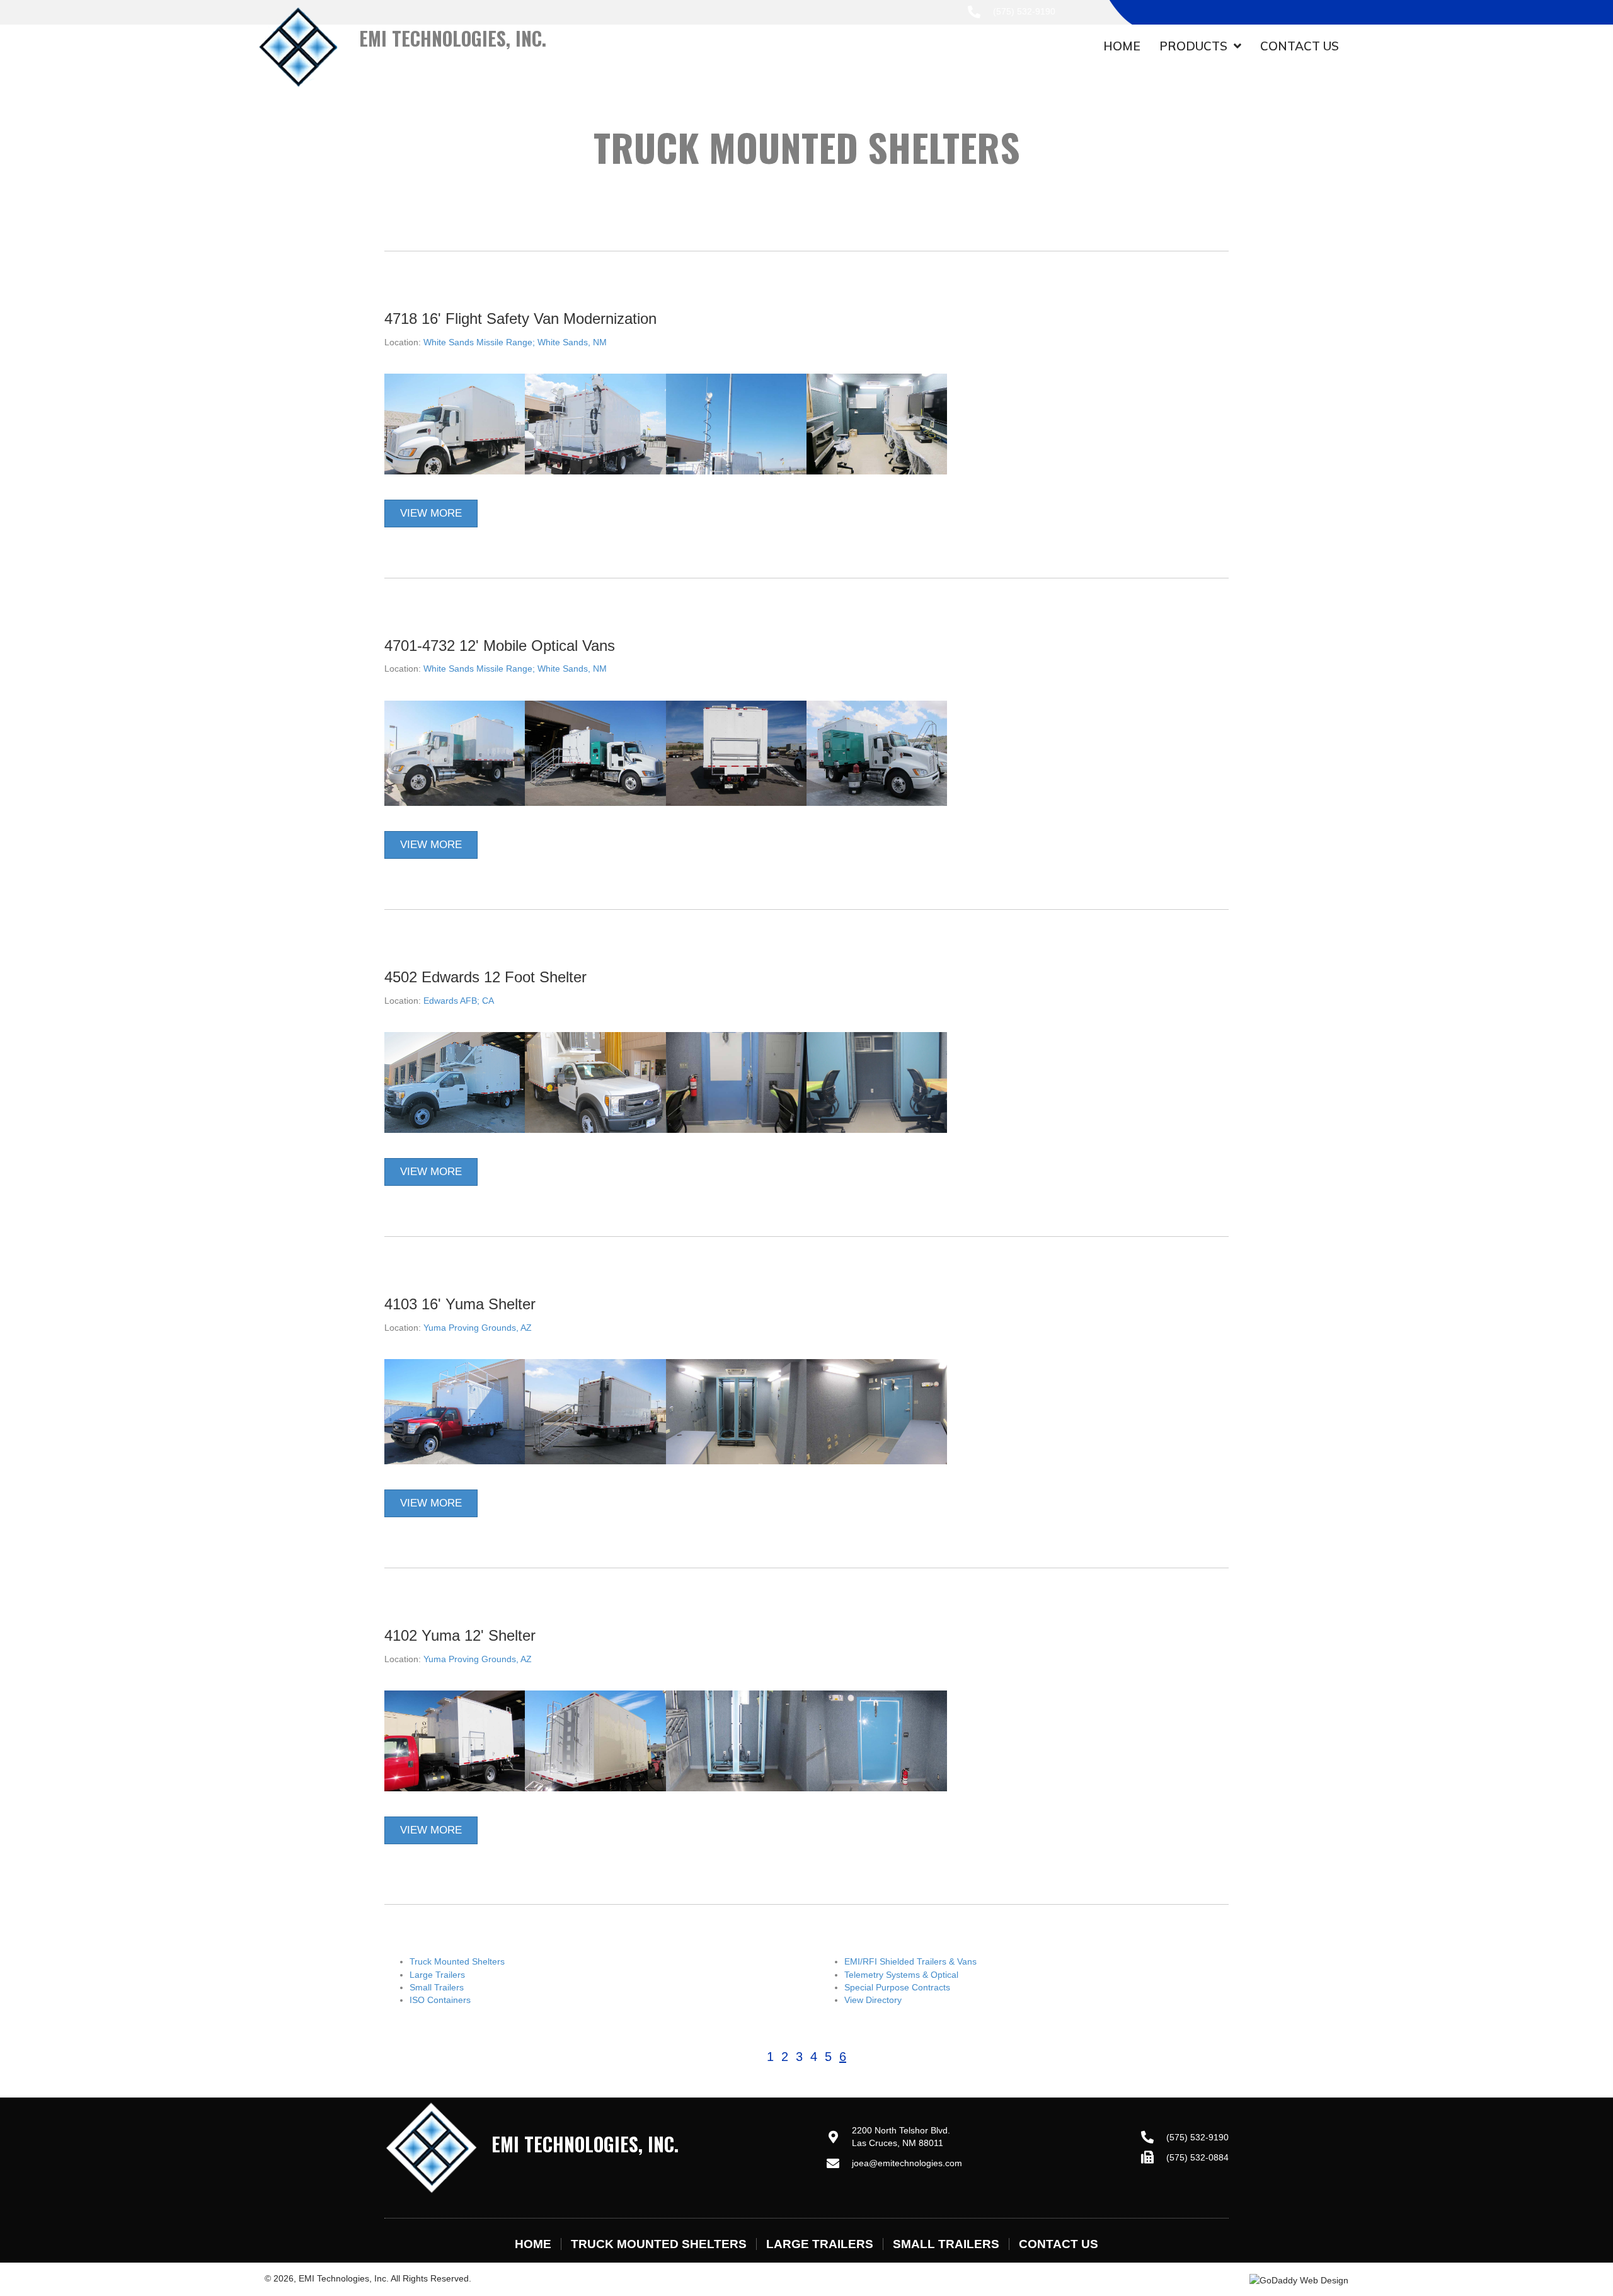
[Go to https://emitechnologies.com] (485, 55)
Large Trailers (437, 1975)
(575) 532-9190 (1024, 11)
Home (533, 2244)
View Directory (873, 2000)
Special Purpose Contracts (897, 1987)
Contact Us (1059, 2244)
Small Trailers (437, 1987)
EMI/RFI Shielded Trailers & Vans (910, 1961)
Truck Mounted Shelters (457, 1961)
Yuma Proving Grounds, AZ (478, 1328)
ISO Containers (440, 2000)
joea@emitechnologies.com (907, 2163)
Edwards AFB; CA (459, 1001)
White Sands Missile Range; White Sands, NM (515, 342)
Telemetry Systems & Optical (901, 1975)
